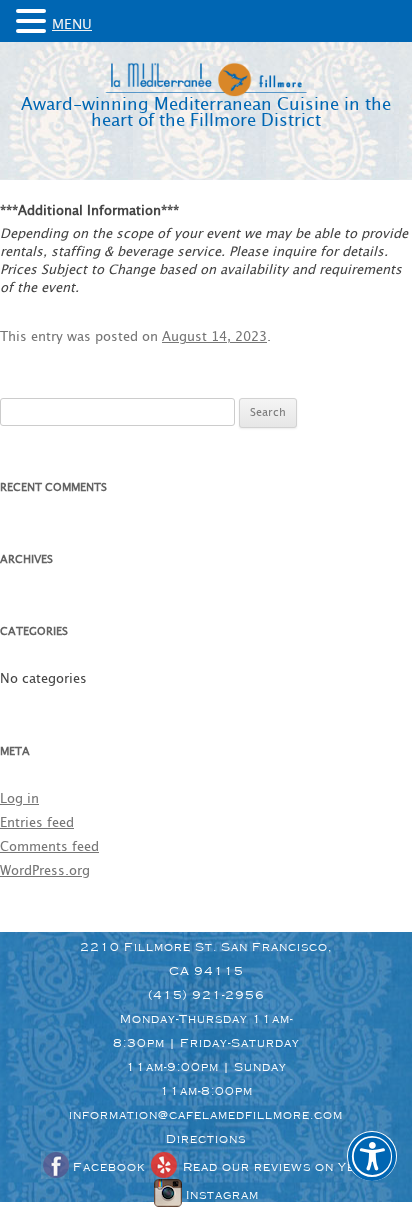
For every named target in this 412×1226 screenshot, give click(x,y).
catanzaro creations (273, 1215)
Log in (19, 799)
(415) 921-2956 (206, 995)
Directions (206, 1139)
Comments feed (49, 847)
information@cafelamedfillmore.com (206, 1115)
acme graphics (184, 1215)
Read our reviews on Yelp (275, 1167)
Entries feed (37, 823)
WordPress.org (45, 871)
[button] (372, 1170)
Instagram (220, 1195)
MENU (72, 25)
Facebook (107, 1167)
